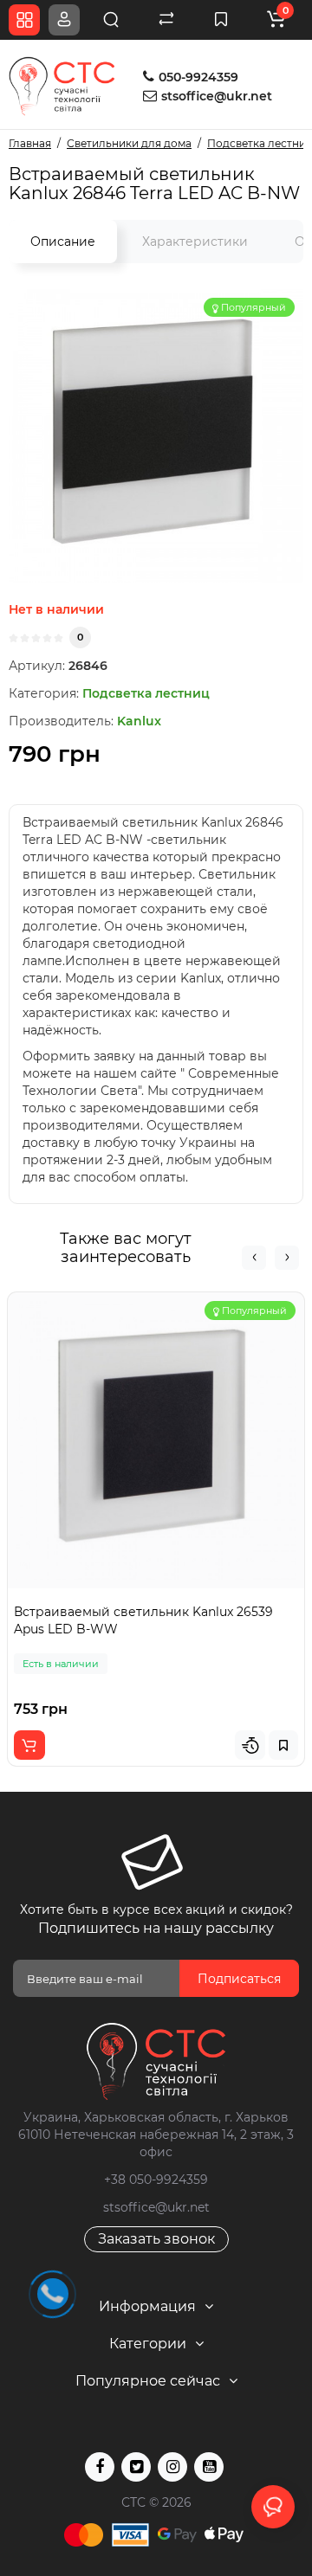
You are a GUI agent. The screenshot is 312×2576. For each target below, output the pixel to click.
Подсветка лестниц (146, 693)
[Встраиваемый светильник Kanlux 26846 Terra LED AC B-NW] (156, 436)
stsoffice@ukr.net (217, 96)
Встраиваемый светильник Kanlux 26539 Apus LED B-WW (143, 1620)
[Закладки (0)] (221, 20)
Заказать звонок (156, 2239)
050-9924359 (197, 77)
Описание (63, 241)
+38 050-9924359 (156, 2180)
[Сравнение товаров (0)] (166, 20)
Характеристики (195, 241)
